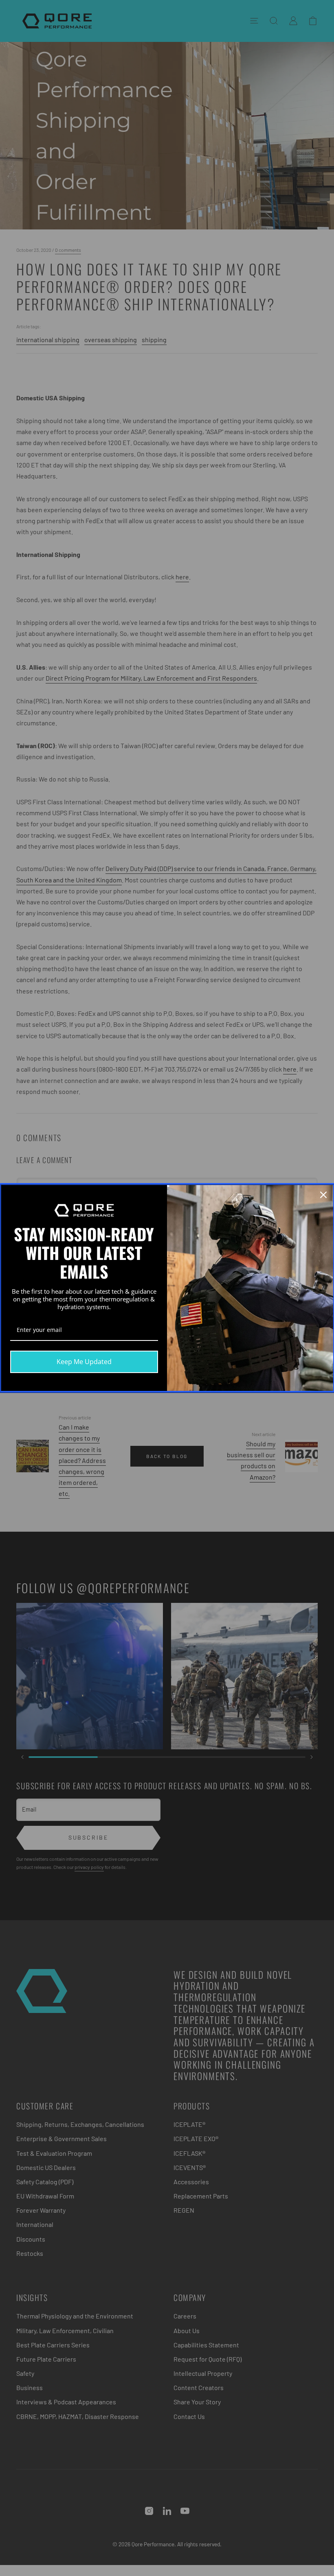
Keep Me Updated (84, 1362)
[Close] (323, 1195)
